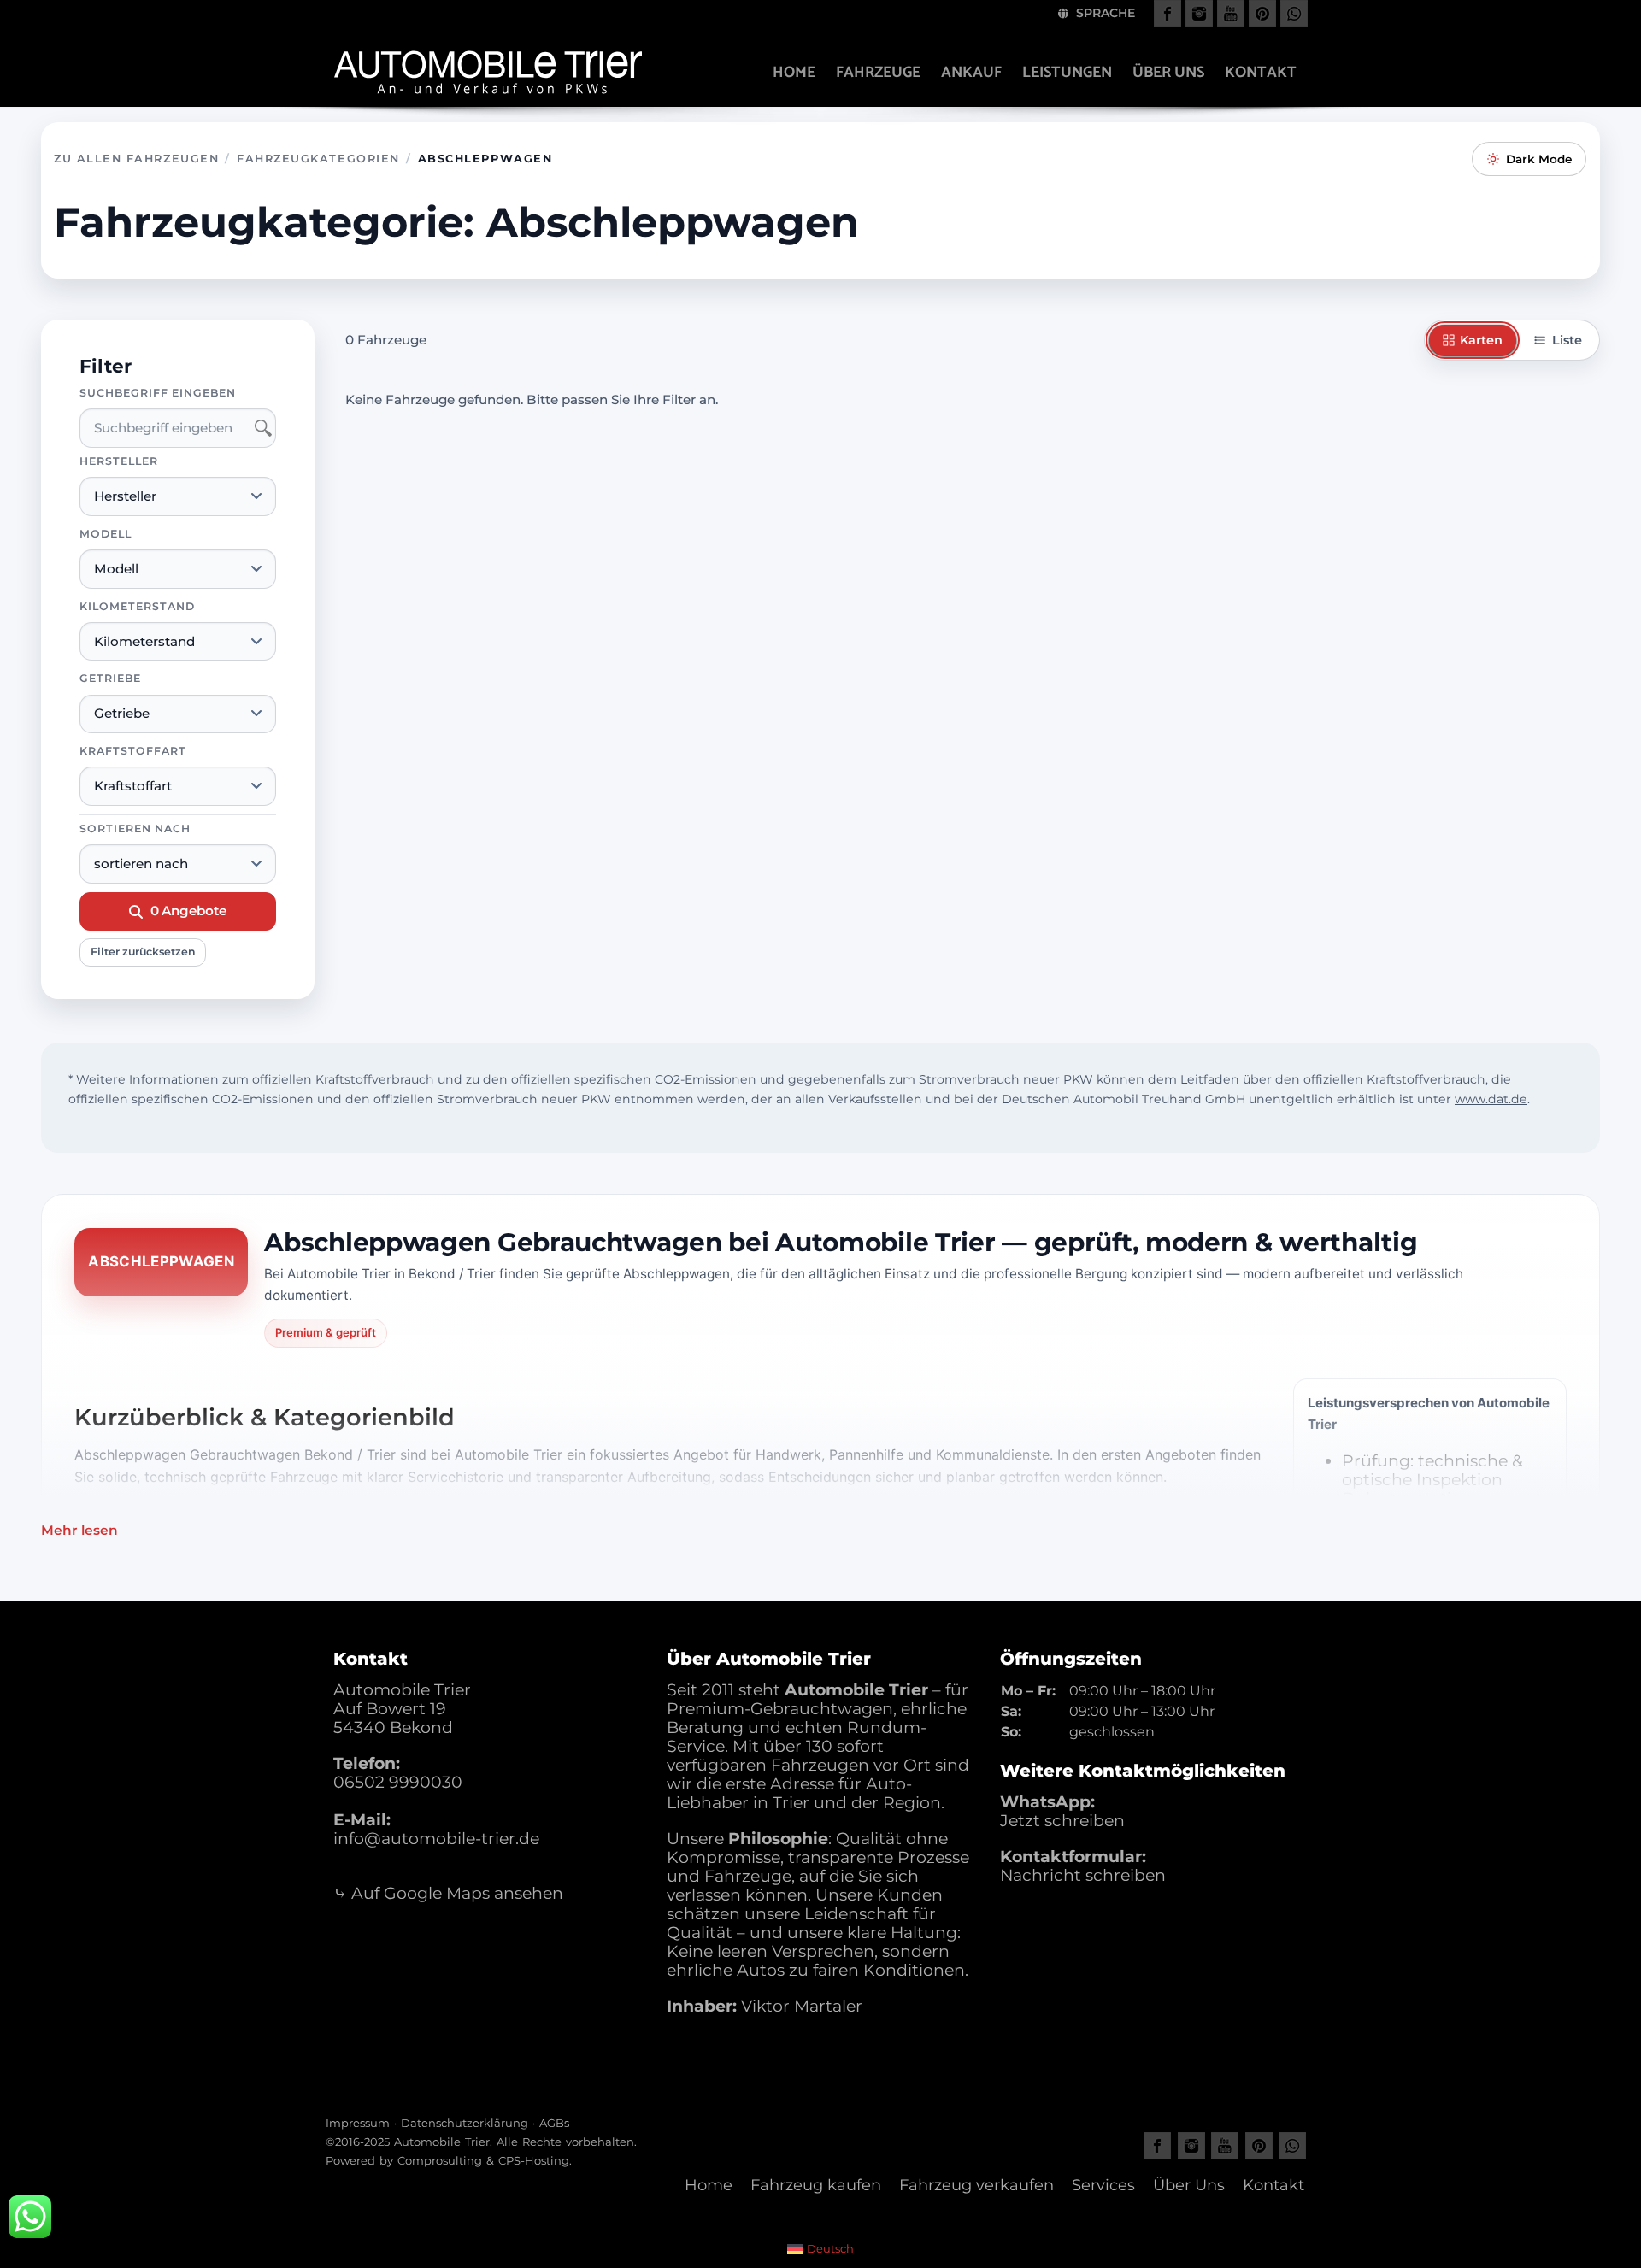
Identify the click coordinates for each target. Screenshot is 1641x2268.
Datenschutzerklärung (465, 2123)
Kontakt (1261, 73)
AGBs (554, 2123)
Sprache (1104, 13)
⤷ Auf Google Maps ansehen (448, 1893)
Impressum (358, 2123)
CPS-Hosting (534, 2160)
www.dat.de (1491, 1099)
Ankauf (971, 73)
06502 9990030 (398, 1782)
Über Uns (1189, 2185)
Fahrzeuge (878, 73)
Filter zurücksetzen (143, 952)
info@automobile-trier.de (436, 1839)
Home (794, 73)
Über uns (1168, 73)
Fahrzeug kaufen (816, 2185)
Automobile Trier (442, 2142)
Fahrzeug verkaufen (976, 2185)
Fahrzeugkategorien (318, 159)
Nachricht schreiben (1083, 1875)
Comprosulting (440, 2160)
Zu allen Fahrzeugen (136, 159)
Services (1103, 2185)
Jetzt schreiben (1062, 1821)
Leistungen (1067, 73)
